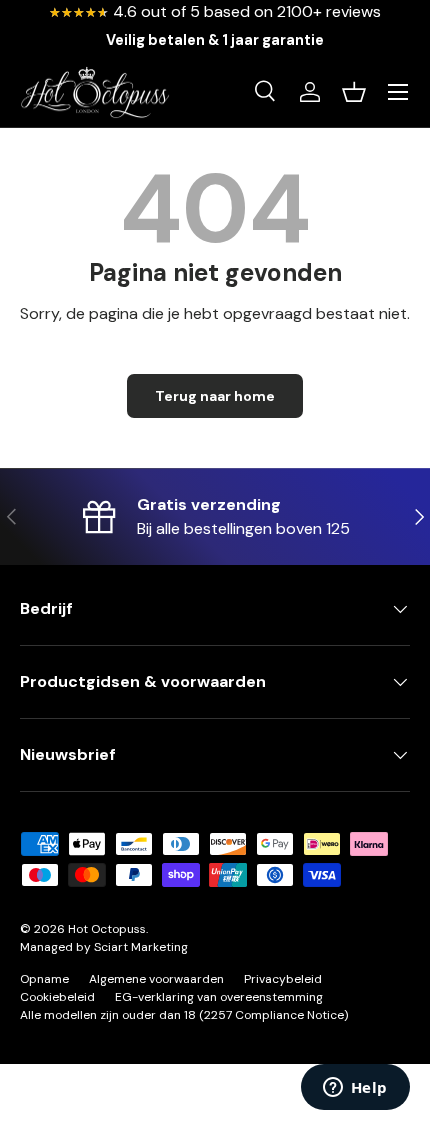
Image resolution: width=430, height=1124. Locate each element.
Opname (44, 979)
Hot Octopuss (107, 929)
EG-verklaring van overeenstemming (219, 997)
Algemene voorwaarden (156, 979)
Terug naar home (215, 396)
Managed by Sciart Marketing (104, 947)
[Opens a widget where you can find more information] (355, 1089)
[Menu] (398, 92)
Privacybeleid (283, 979)
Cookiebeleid (57, 997)
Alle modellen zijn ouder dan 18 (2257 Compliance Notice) (184, 1015)
